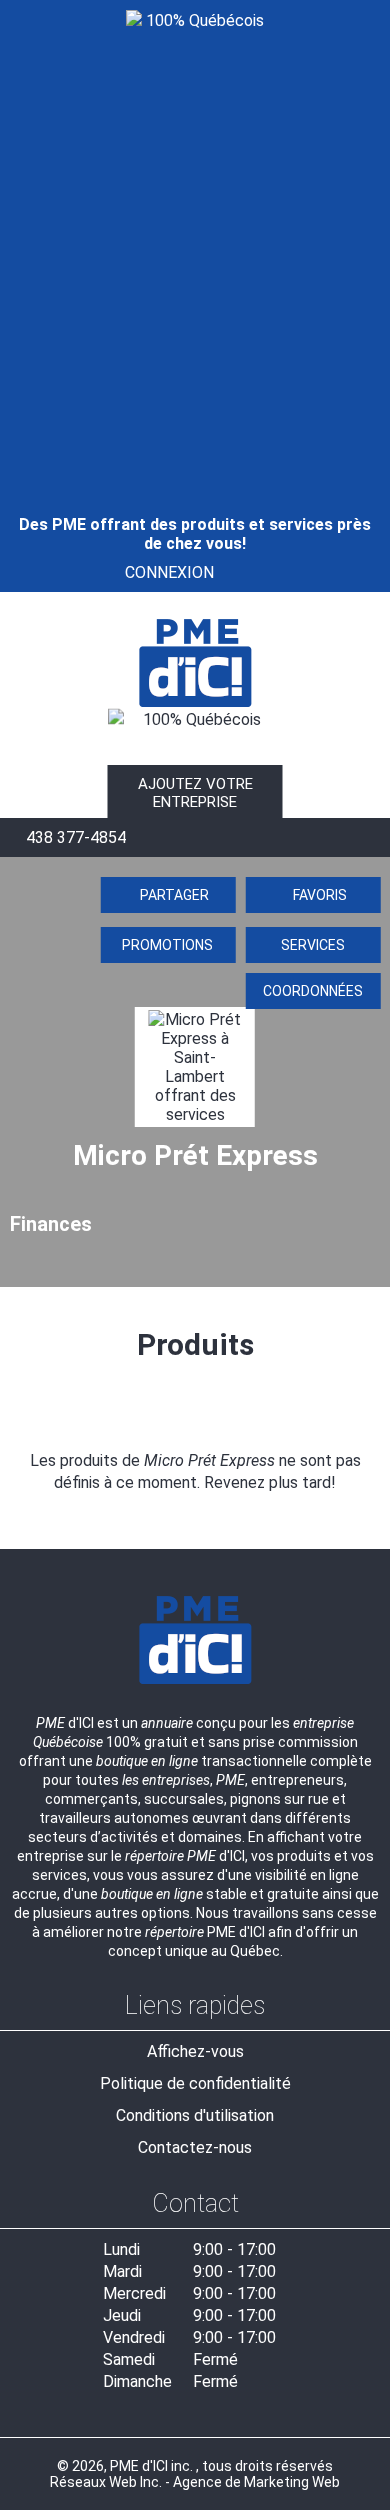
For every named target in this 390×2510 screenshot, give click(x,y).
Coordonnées (313, 991)
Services (313, 945)
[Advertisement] (195, 245)
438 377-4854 (74, 837)
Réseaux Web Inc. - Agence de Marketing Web (195, 2482)
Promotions (167, 945)
